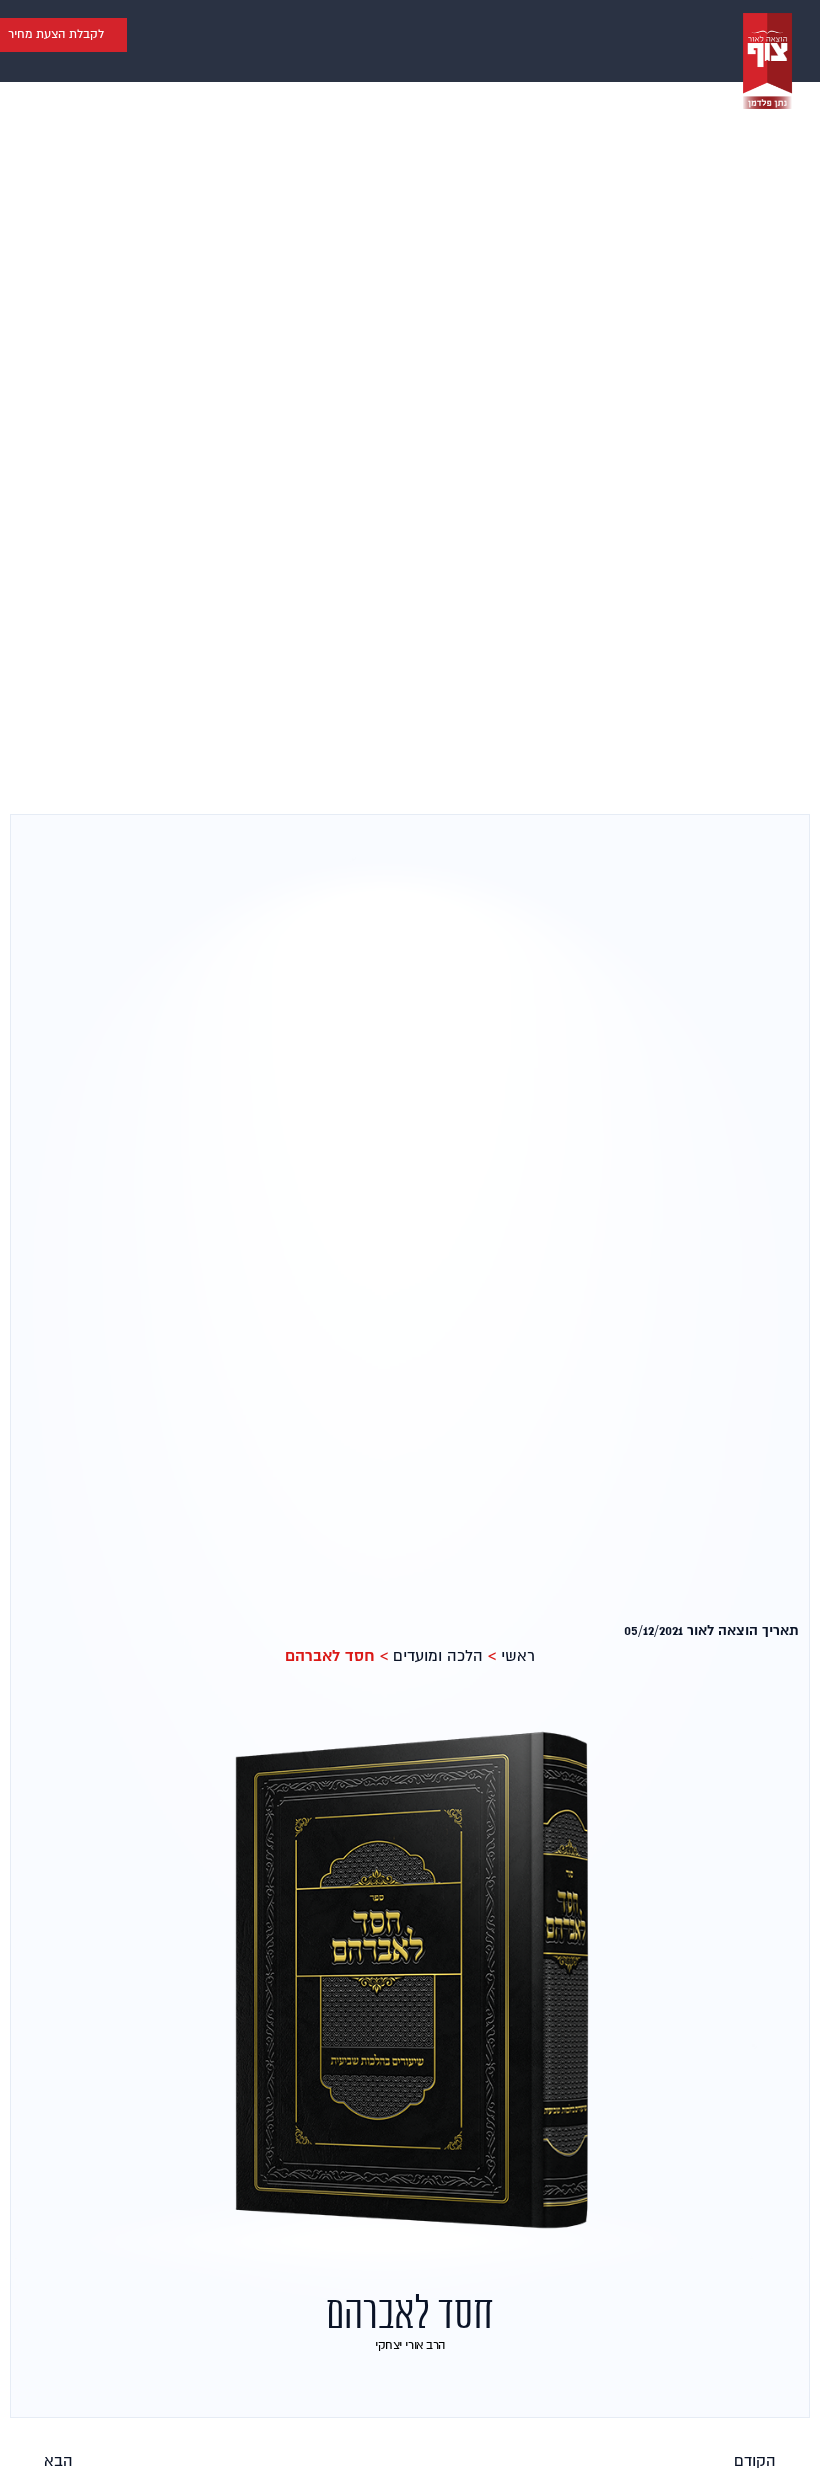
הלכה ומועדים (438, 1656)
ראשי (518, 1656)
